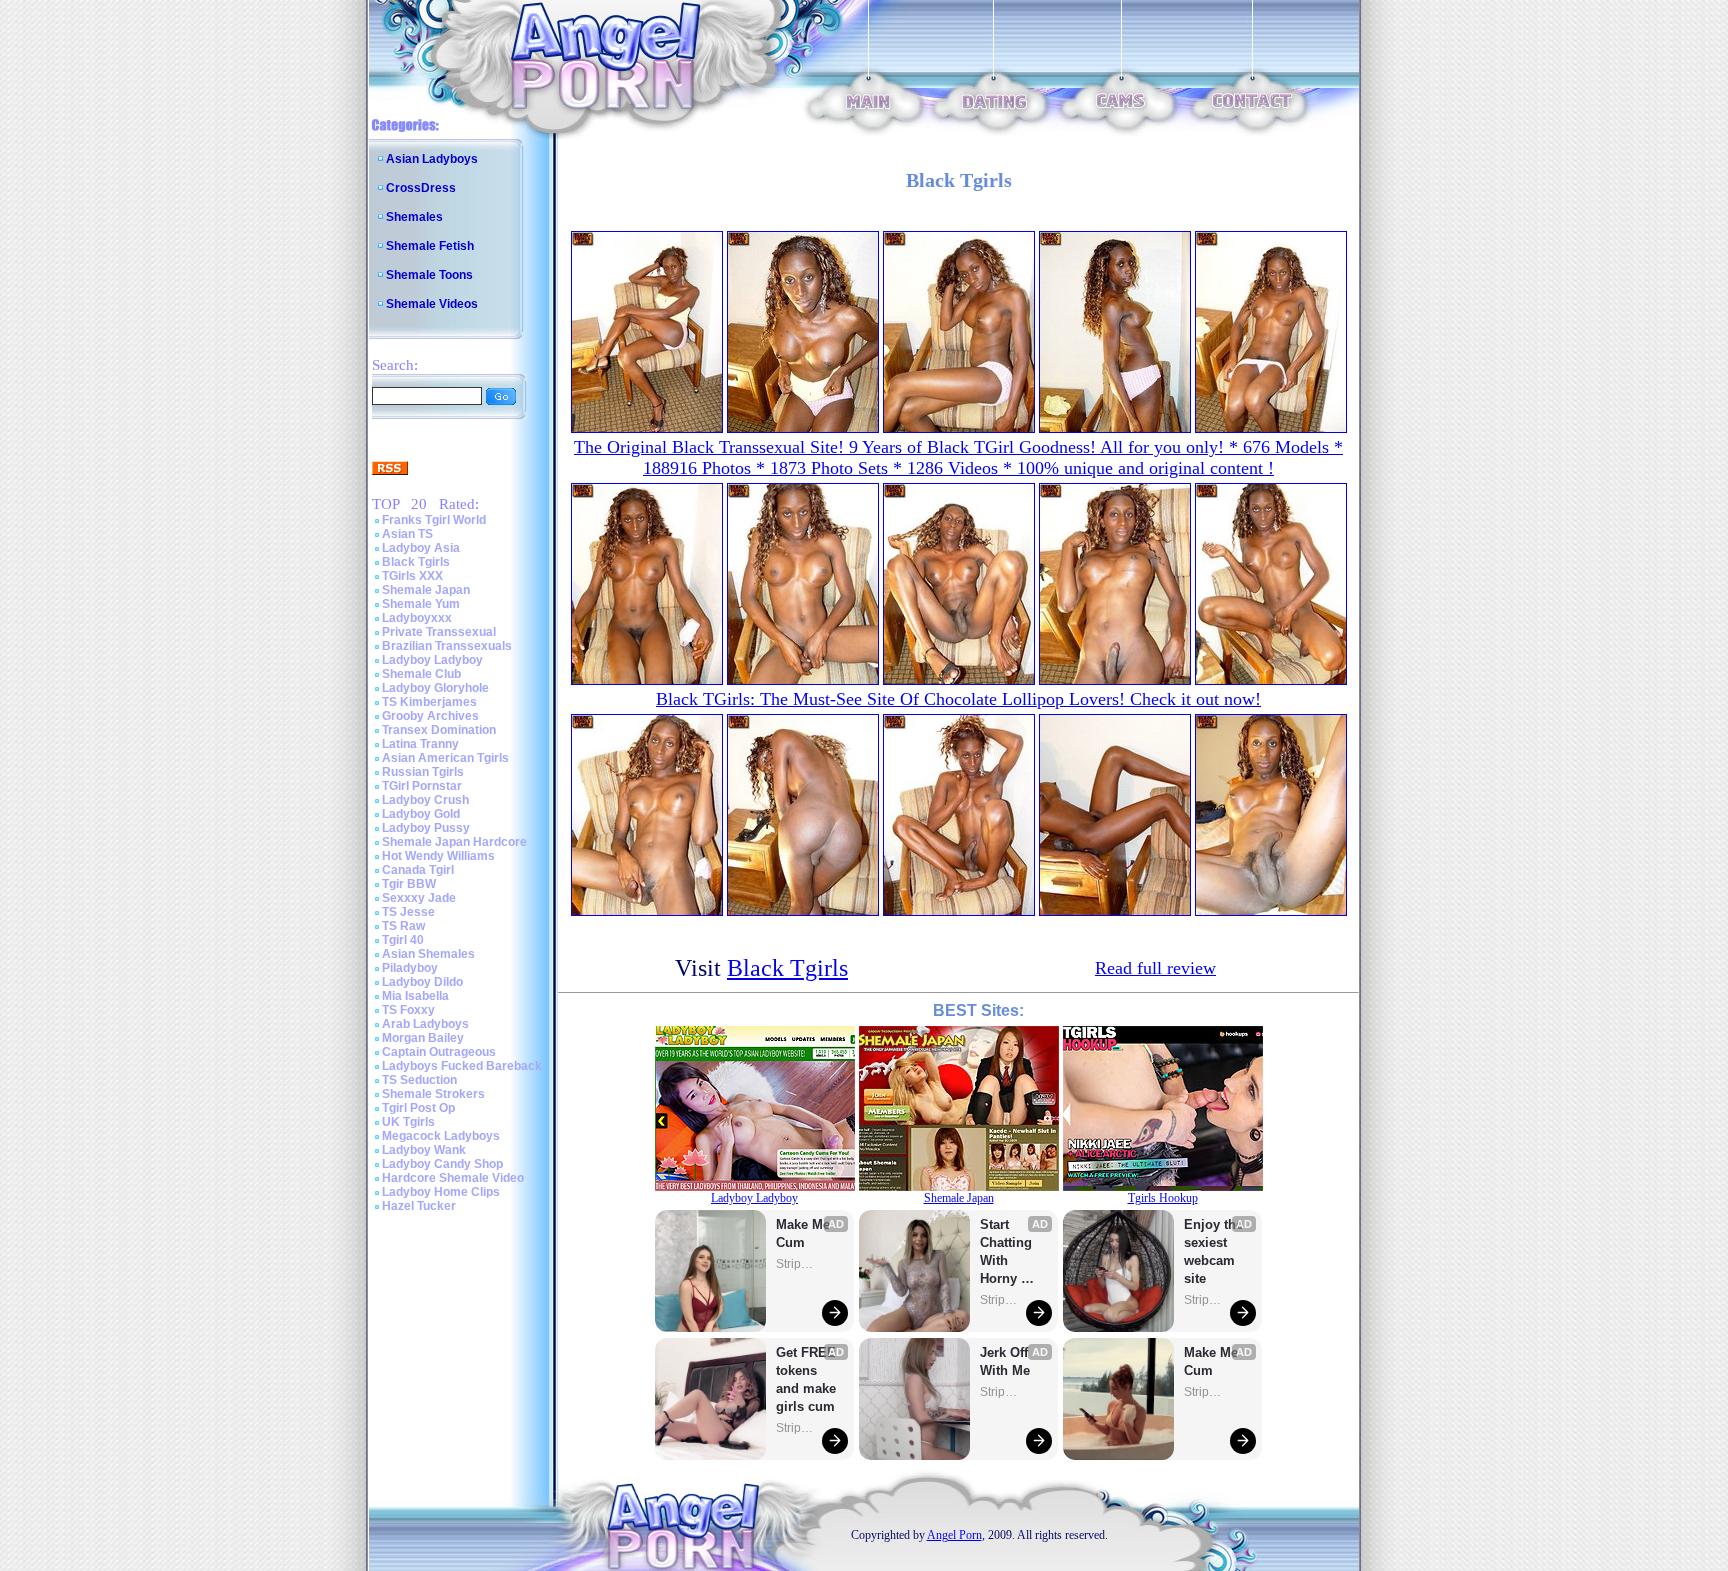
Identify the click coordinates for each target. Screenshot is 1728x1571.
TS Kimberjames (429, 702)
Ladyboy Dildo (422, 982)
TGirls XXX (412, 576)
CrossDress (421, 188)
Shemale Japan (426, 590)
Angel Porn (954, 1535)
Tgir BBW (409, 884)
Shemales (414, 217)
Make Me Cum (805, 1233)
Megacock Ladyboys (441, 1136)
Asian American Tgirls (445, 758)
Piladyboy (410, 968)
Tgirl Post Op (418, 1108)
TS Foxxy (408, 1010)
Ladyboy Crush (425, 800)
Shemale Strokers (433, 1094)
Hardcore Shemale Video (453, 1178)
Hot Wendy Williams (438, 856)
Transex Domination (439, 730)
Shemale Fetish (430, 246)
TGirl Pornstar (422, 786)
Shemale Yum (421, 604)
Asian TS (407, 534)
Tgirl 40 (403, 940)
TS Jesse (408, 912)
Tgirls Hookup (1163, 1198)
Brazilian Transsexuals (447, 646)
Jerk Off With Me (1006, 1361)
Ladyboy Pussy (426, 828)
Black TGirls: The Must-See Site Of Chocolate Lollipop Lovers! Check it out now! (958, 699)
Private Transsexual (439, 632)
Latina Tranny (420, 744)
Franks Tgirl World (434, 520)
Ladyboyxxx (417, 618)
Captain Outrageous (439, 1052)
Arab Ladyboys (425, 1024)
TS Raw (403, 926)
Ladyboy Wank (424, 1150)
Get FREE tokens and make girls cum (806, 1379)
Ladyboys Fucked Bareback (462, 1066)
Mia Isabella (415, 996)
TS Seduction (419, 1080)
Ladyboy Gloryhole (435, 688)
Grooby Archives (430, 716)
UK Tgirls (408, 1122)
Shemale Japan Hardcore (454, 842)
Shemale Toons (429, 275)
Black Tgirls (416, 562)
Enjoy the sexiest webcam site (1214, 1251)
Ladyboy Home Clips (441, 1192)
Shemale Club (421, 674)
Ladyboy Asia (421, 548)
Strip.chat (796, 1264)
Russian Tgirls (423, 772)
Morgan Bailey (423, 1038)
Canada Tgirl (418, 870)
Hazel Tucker (419, 1206)
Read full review (1155, 968)
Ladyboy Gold (421, 814)
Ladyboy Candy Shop (442, 1164)
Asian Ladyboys (432, 159)
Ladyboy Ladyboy (432, 660)
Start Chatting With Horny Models (1008, 1252)
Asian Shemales (428, 954)
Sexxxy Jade (419, 898)
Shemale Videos (432, 304)
